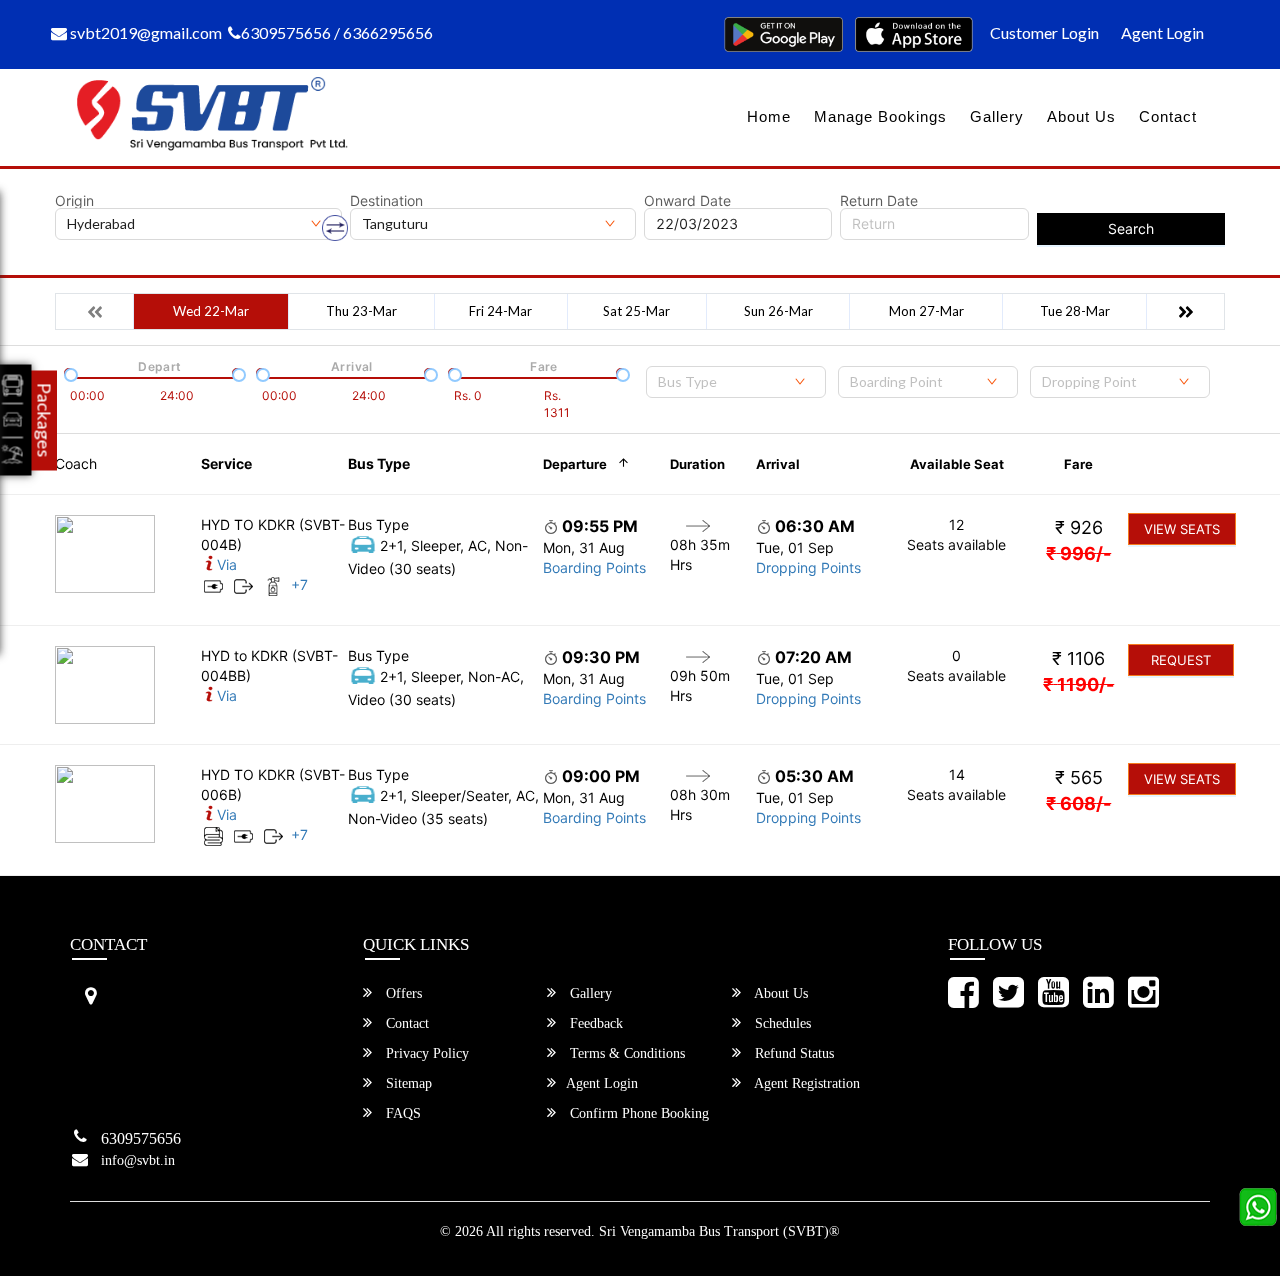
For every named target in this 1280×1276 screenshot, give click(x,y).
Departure (575, 464)
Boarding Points (594, 567)
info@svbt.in (138, 1160)
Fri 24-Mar (500, 311)
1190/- (1078, 684)
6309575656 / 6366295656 (337, 32)
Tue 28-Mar (1075, 311)
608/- (1078, 803)
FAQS (401, 1113)
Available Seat (957, 464)
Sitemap (407, 1083)
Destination (386, 201)
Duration (697, 464)
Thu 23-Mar (361, 311)
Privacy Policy (425, 1053)
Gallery (997, 116)
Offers (402, 993)
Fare (1078, 464)
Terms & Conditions (625, 1053)
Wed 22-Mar (211, 311)
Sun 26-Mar (778, 311)
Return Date (879, 201)
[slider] (69, 373)
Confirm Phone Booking (637, 1113)
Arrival (778, 464)
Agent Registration (805, 1083)
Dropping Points (808, 567)
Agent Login (1162, 32)
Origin (74, 201)
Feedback (594, 1023)
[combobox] (736, 382)
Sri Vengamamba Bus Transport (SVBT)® (719, 1231)
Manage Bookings (880, 116)
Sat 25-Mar (636, 311)
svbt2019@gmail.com (144, 32)
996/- (1078, 553)
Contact (1168, 116)
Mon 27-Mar (926, 311)
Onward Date (687, 201)
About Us (1081, 116)
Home (769, 116)
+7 (299, 584)
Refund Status (792, 1053)
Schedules (781, 1023)
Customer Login (1044, 32)
